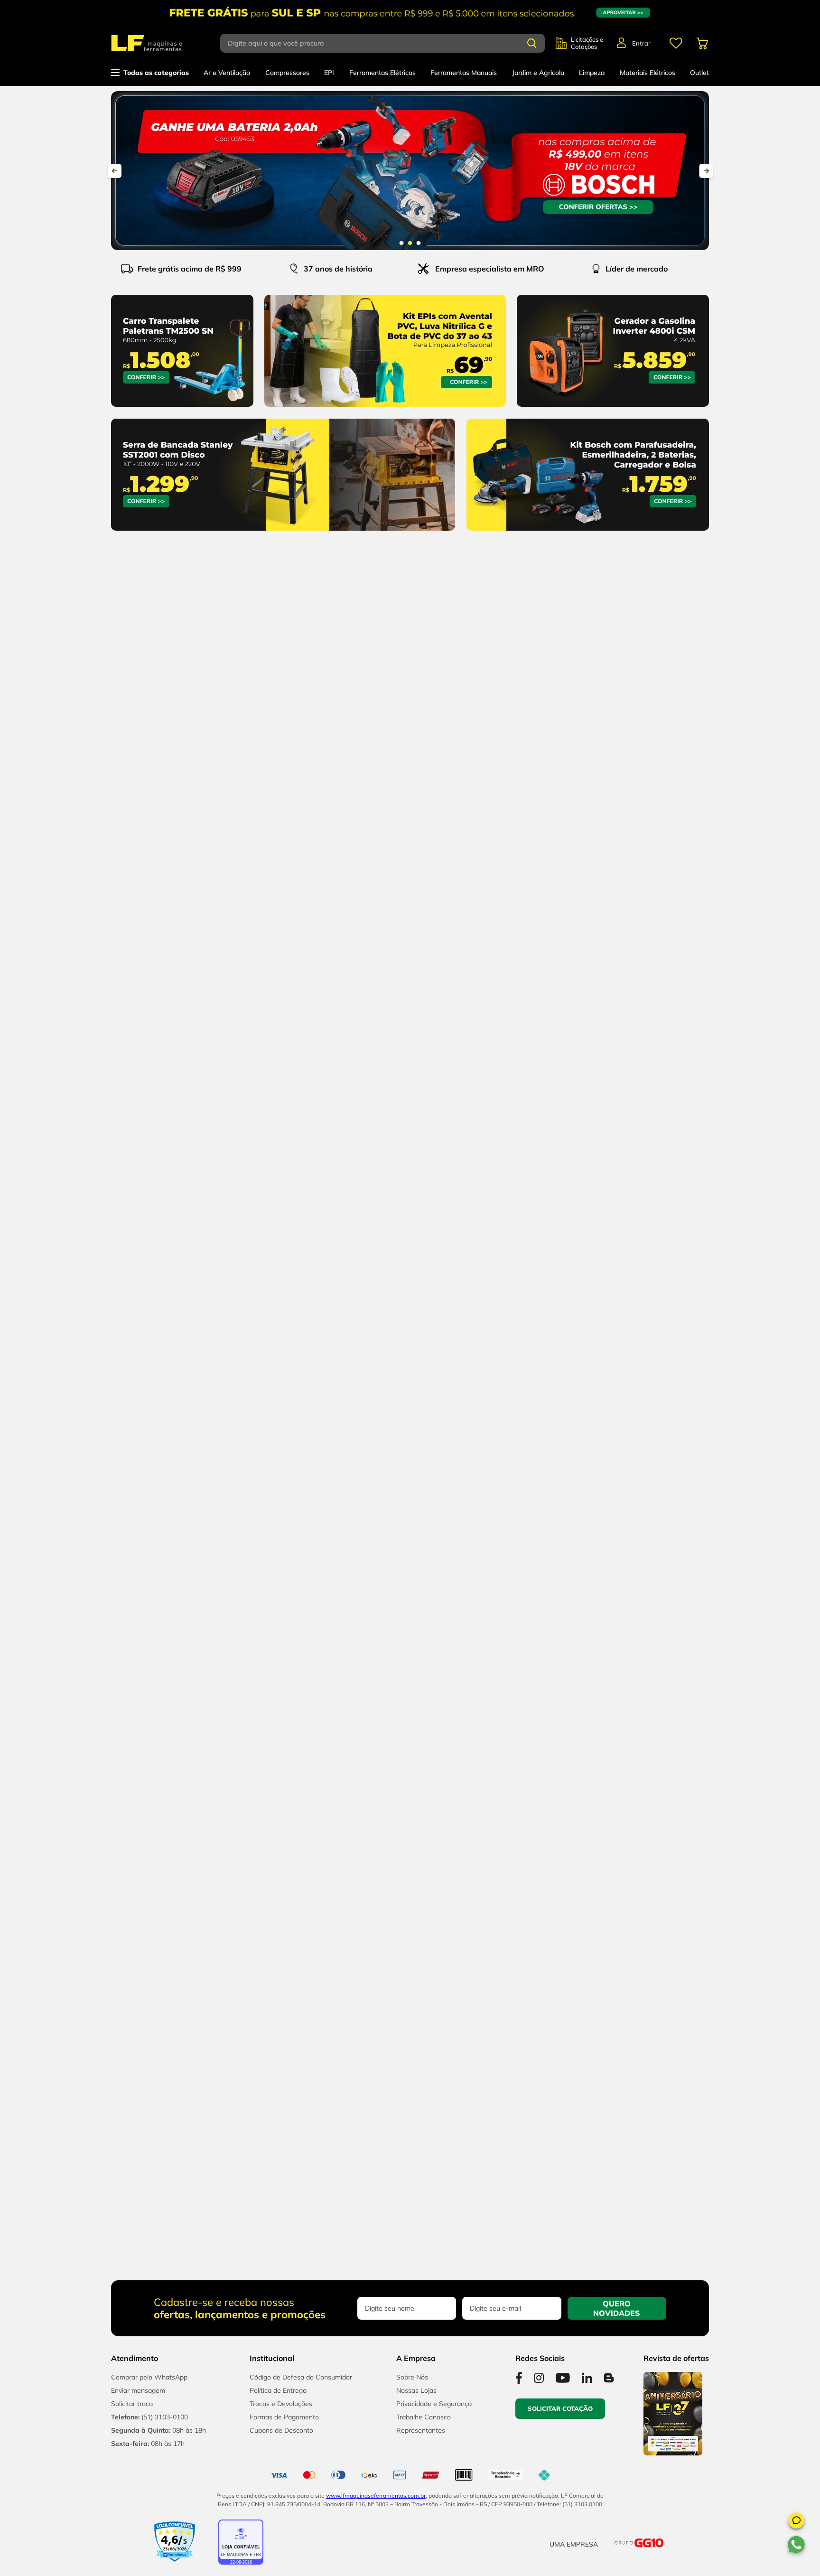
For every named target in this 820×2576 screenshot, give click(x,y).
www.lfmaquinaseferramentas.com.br (376, 2496)
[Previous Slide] (114, 171)
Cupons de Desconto (281, 2430)
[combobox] (388, 43)
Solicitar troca (132, 2404)
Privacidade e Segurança (434, 2404)
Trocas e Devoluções (281, 2404)
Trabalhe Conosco (424, 2417)
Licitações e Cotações (587, 43)
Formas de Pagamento (284, 2417)
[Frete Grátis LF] (410, 13)
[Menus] (676, 43)
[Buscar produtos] (532, 43)
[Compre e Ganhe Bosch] (410, 171)
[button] (796, 2522)
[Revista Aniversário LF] (673, 2453)
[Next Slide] (706, 171)
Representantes (421, 2430)
